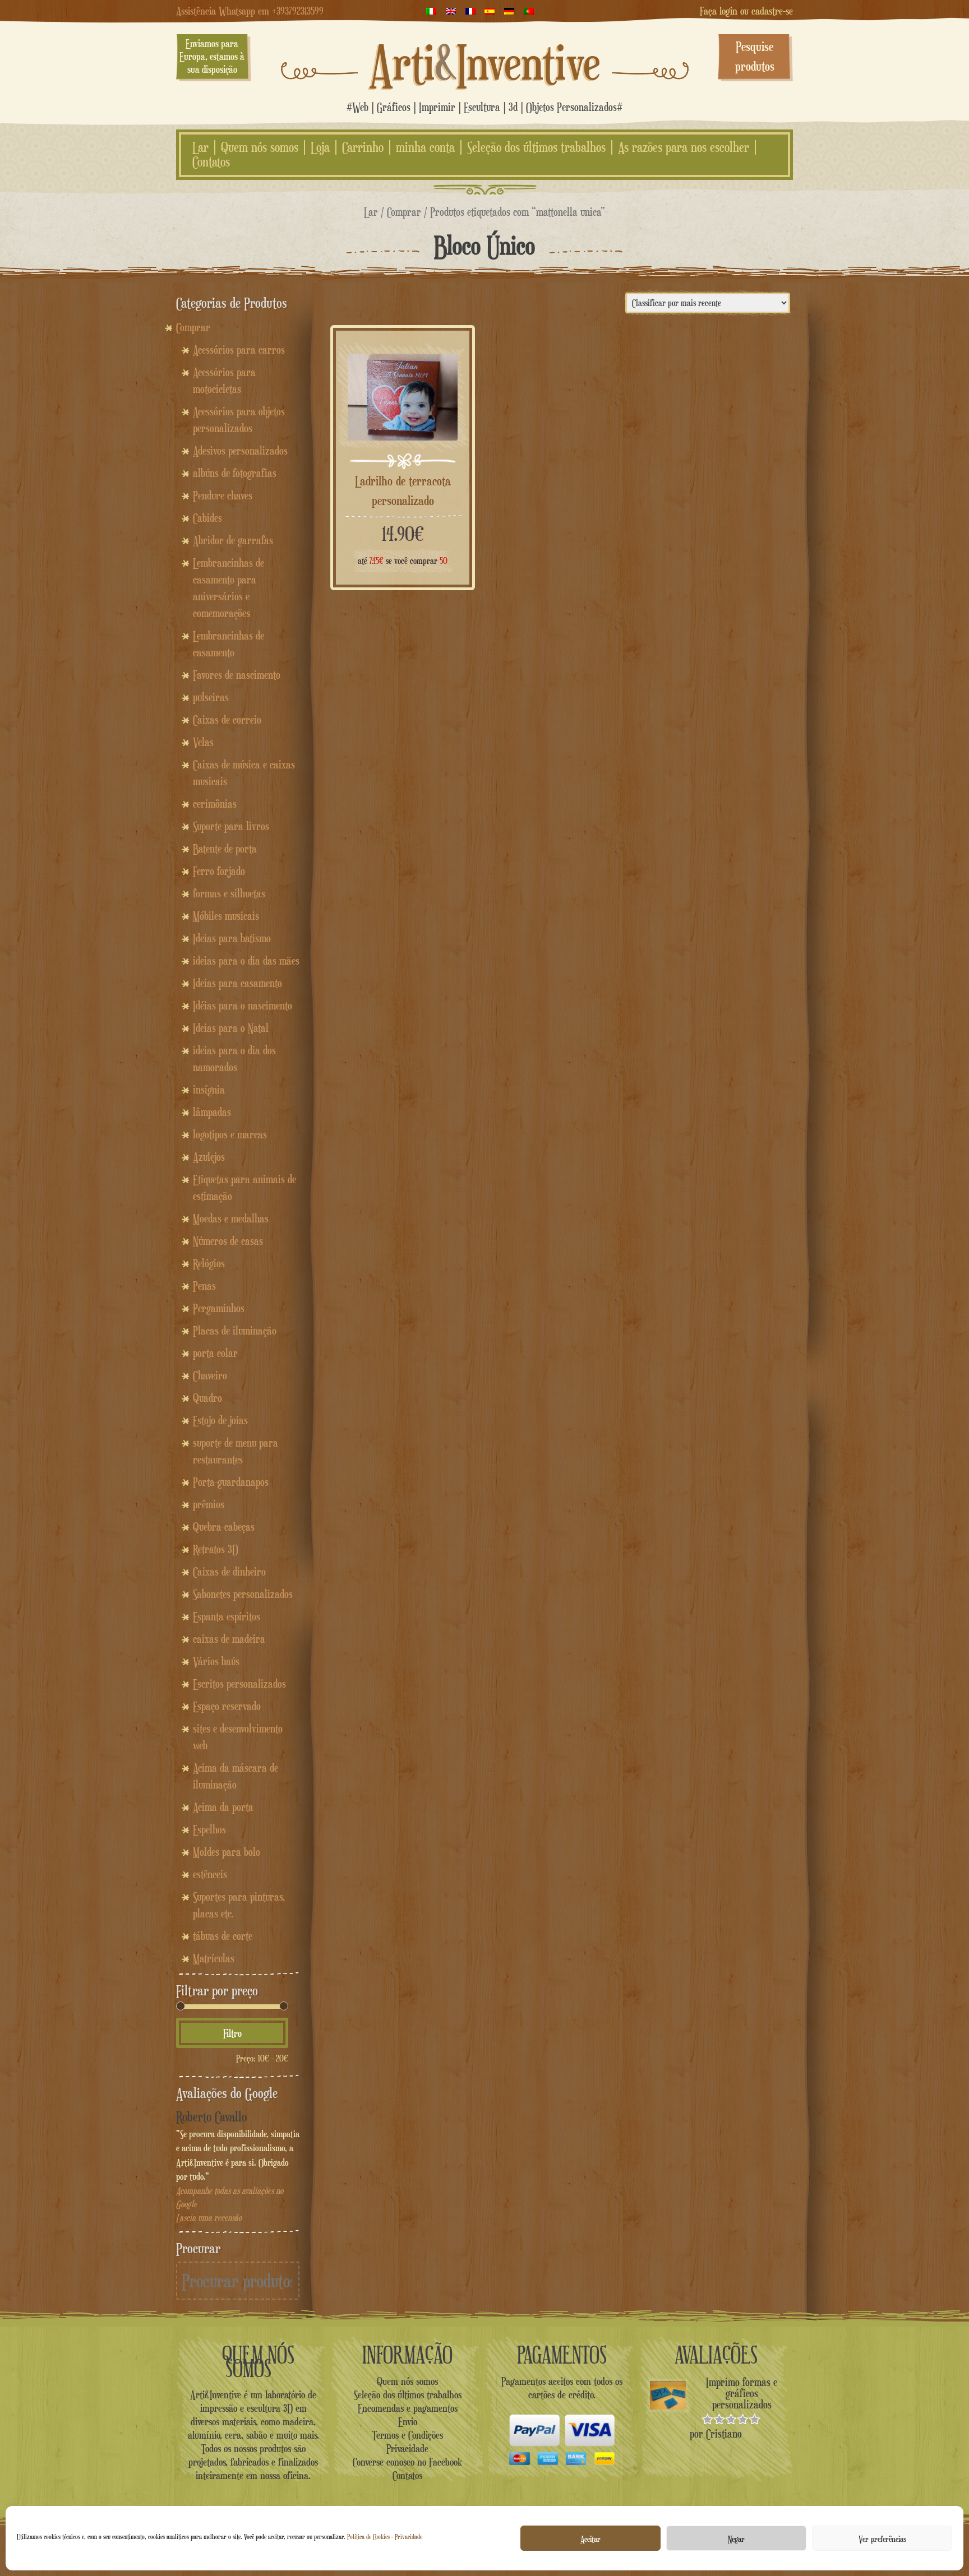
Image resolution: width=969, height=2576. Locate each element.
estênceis (210, 1874)
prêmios (209, 1504)
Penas (204, 1286)
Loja (320, 147)
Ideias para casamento (237, 983)
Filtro (232, 2033)
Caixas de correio (227, 720)
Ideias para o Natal (231, 1028)
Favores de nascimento (237, 675)
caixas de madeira (229, 1639)
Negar (736, 2538)
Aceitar (590, 2538)
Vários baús (216, 1661)
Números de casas (228, 1241)
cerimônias (215, 804)
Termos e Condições (408, 2435)
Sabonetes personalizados (243, 1594)
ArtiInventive (485, 62)
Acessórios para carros (239, 350)
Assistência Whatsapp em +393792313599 (250, 11)
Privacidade (409, 2536)
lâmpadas (212, 1112)
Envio (408, 2421)
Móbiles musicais (226, 916)
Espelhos (209, 1829)
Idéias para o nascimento (243, 1006)
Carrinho (363, 147)
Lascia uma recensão (209, 2218)
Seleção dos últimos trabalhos (536, 147)
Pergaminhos (219, 1308)
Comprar (404, 212)
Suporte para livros (231, 826)
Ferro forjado (219, 871)
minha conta (425, 147)
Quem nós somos (260, 147)
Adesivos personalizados (240, 451)
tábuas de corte (223, 1936)
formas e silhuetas (229, 893)
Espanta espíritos (227, 1616)
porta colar (215, 1353)
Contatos (211, 162)
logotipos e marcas (230, 1134)
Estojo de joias (220, 1420)
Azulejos (209, 1157)
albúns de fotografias (235, 473)
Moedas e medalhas (231, 1218)
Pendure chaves (223, 495)
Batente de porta (225, 849)
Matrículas (214, 1958)
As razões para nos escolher (684, 147)
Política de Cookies (368, 2536)
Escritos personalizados (239, 1684)
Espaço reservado (227, 1706)
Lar (200, 147)
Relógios (209, 1263)
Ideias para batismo (232, 938)
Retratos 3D (216, 1549)
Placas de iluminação (235, 1331)
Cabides (207, 518)
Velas (203, 742)
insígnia (209, 1090)
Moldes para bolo (227, 1852)
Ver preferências (882, 2538)
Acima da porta (223, 1807)
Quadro (207, 1398)
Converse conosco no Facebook (407, 2462)
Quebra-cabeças (224, 1527)
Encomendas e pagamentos (408, 2408)
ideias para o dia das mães (246, 961)
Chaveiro (210, 1375)
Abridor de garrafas (233, 540)
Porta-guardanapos (231, 1482)
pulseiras (211, 697)
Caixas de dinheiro (229, 1572)
